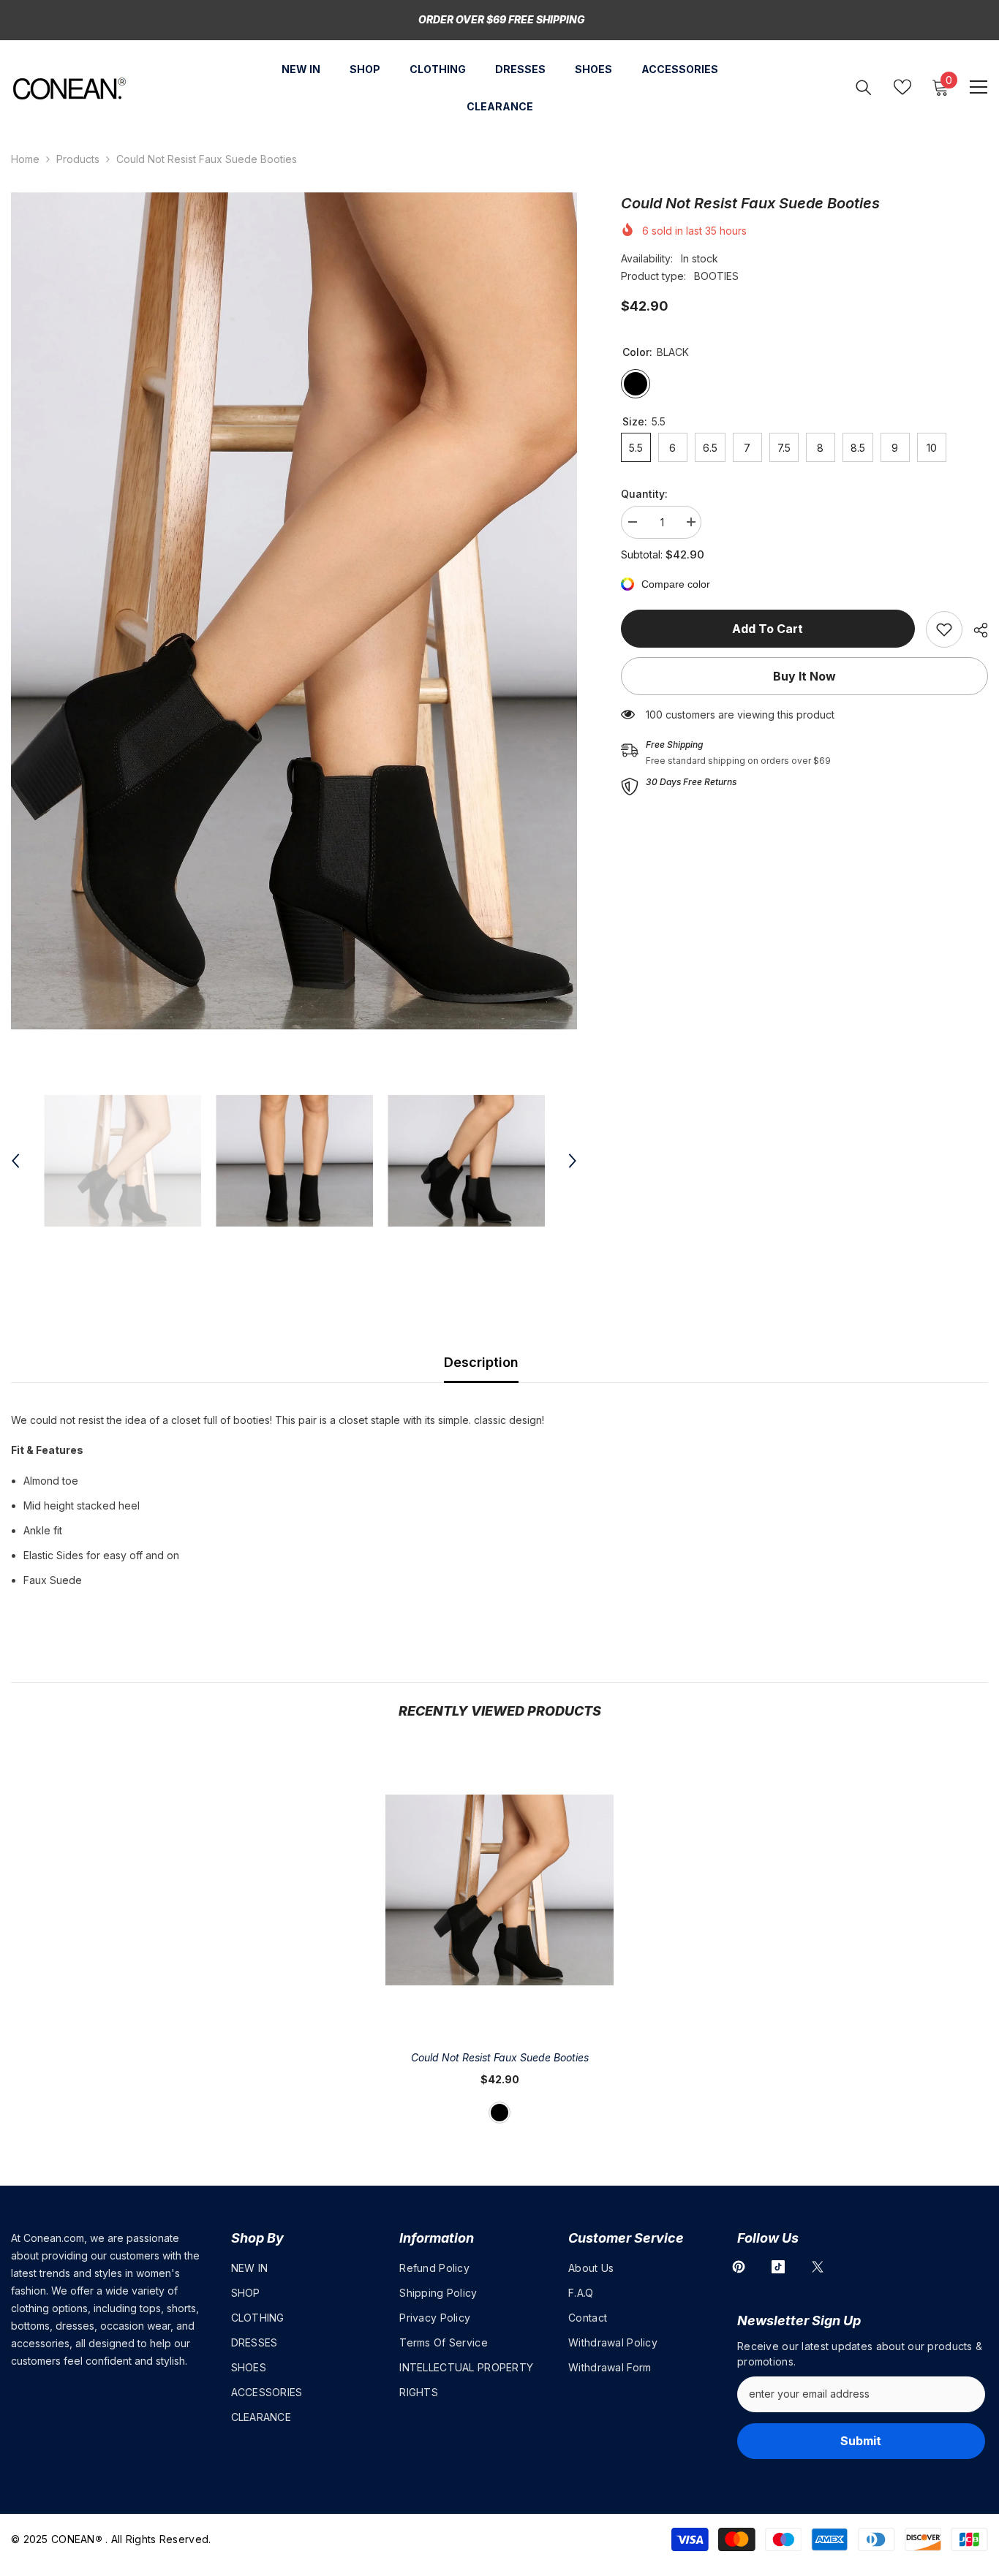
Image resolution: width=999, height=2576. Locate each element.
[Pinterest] (739, 2267)
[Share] (975, 630)
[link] (944, 629)
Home (25, 159)
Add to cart (768, 629)
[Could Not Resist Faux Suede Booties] (499, 1890)
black (499, 2113)
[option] (294, 611)
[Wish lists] (902, 87)
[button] (15, 1161)
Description (481, 1362)
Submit (861, 2441)
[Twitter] (818, 2267)
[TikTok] (778, 2267)
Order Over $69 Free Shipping (502, 19)
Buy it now (804, 676)
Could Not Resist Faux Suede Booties (500, 2057)
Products (78, 159)
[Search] (864, 87)
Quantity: (644, 494)
